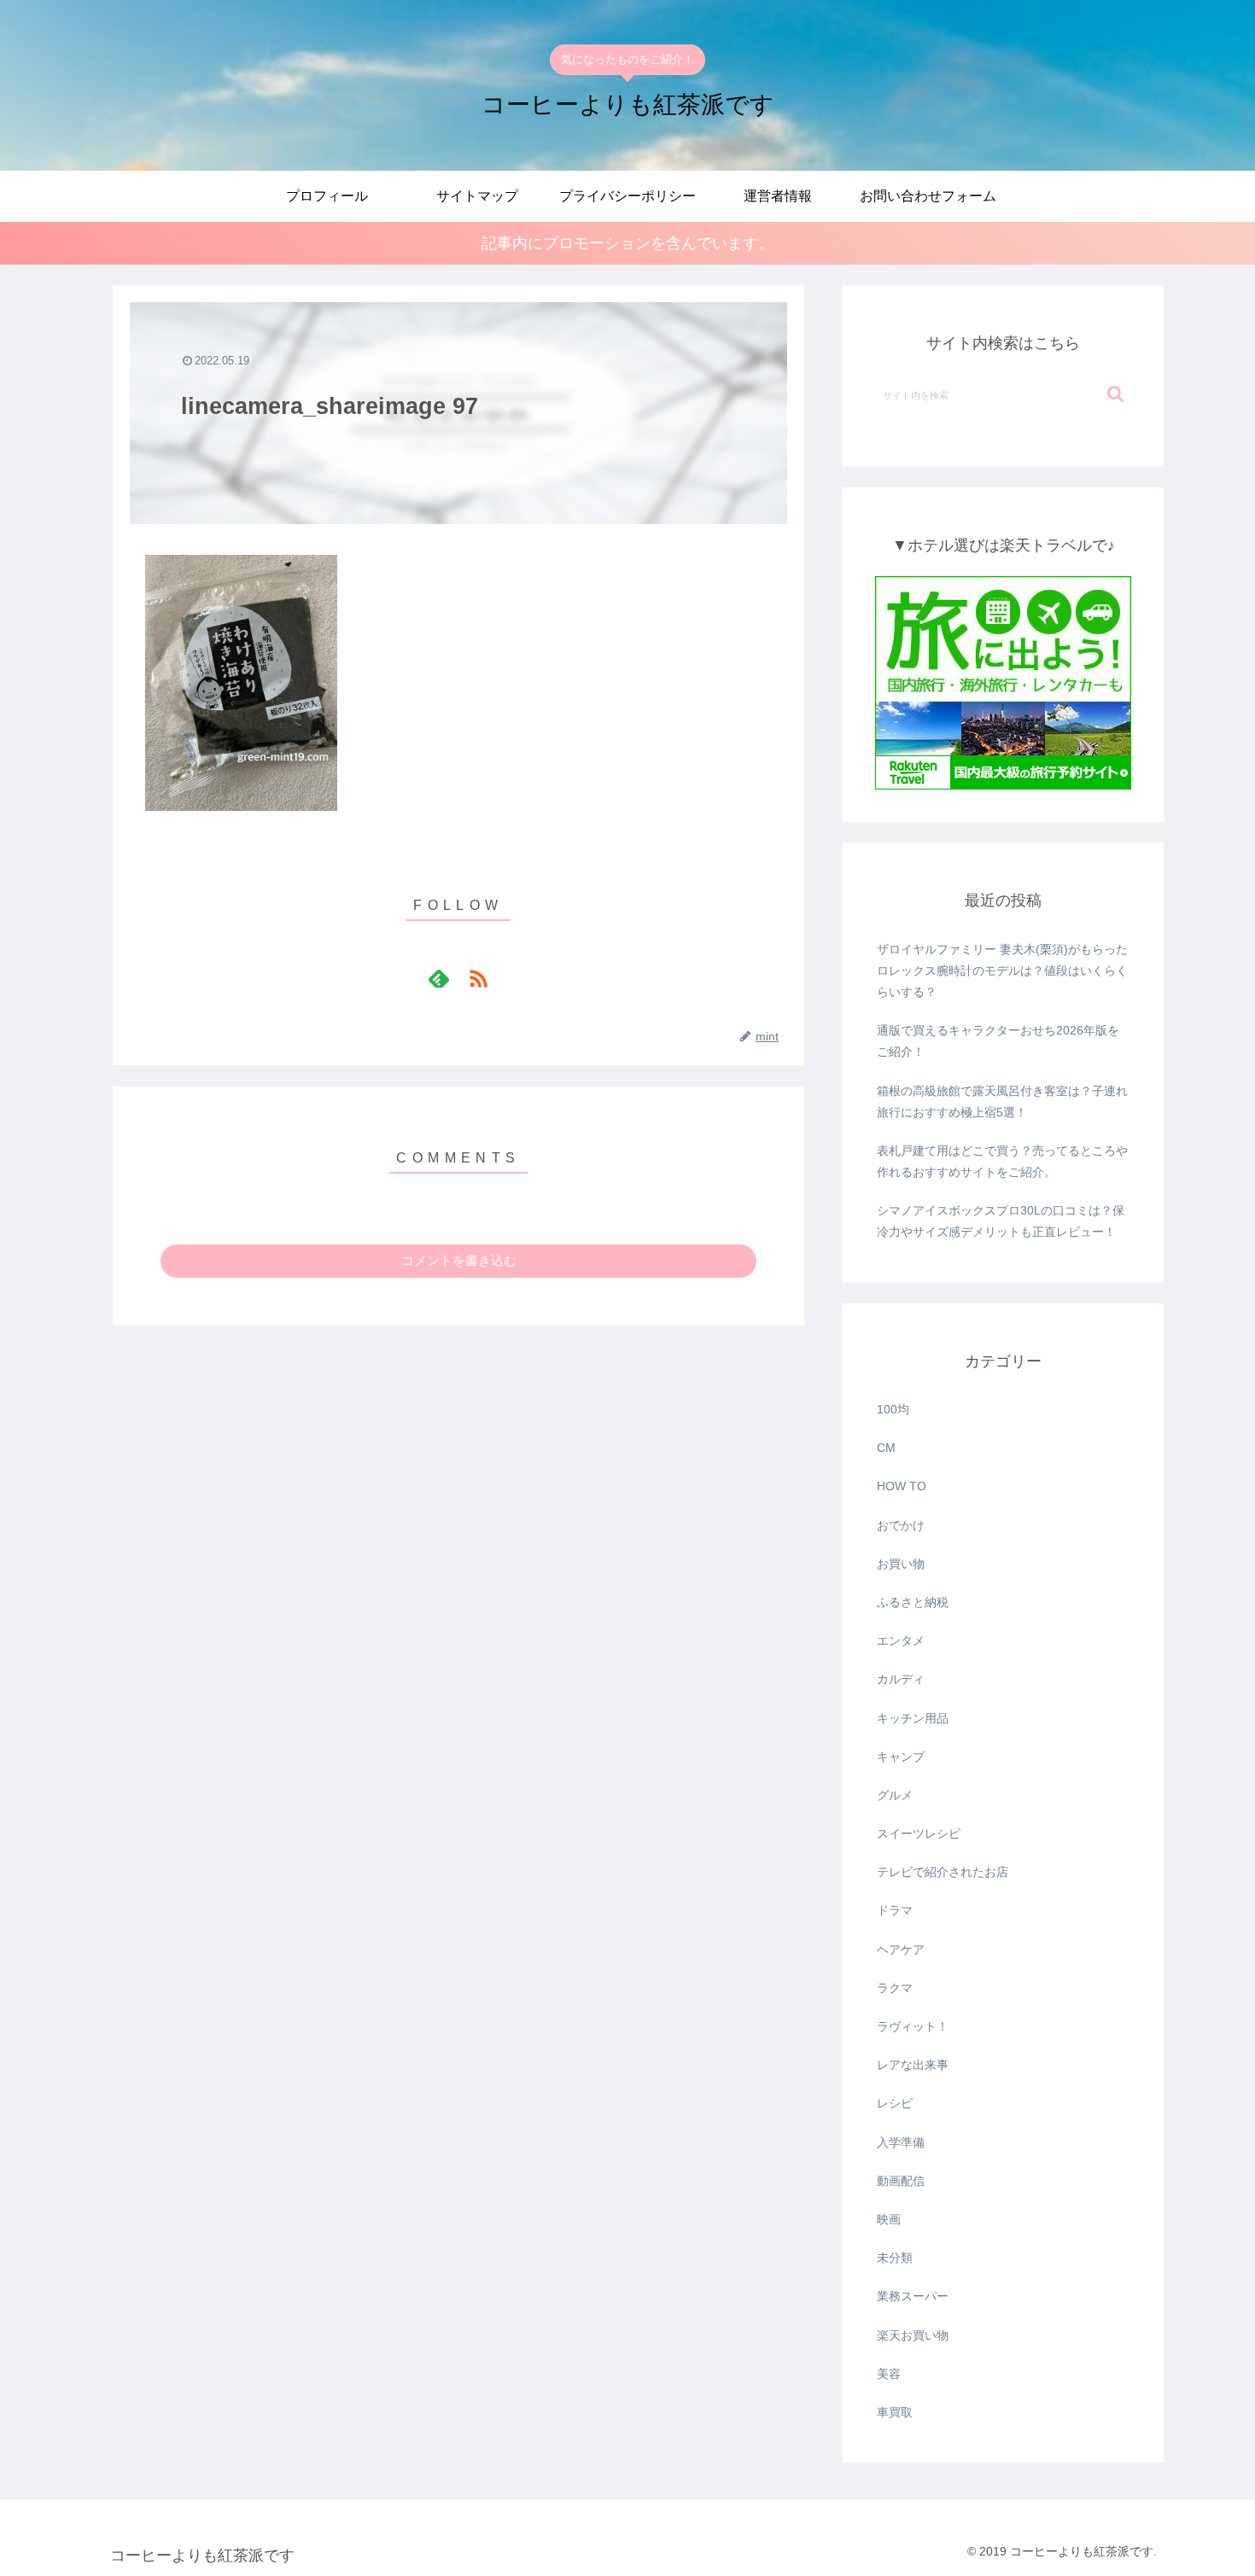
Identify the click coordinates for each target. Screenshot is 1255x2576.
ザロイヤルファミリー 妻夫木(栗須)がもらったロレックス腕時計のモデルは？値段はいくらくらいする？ (1002, 970)
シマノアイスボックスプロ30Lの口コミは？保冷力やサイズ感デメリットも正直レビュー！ (1001, 1221)
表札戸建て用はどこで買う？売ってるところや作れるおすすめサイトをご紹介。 (1002, 1161)
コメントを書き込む (459, 1260)
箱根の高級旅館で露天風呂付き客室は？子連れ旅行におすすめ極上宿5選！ (1002, 1102)
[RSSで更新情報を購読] (478, 978)
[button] (1115, 394)
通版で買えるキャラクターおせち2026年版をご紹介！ (998, 1041)
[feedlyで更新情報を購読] (439, 978)
